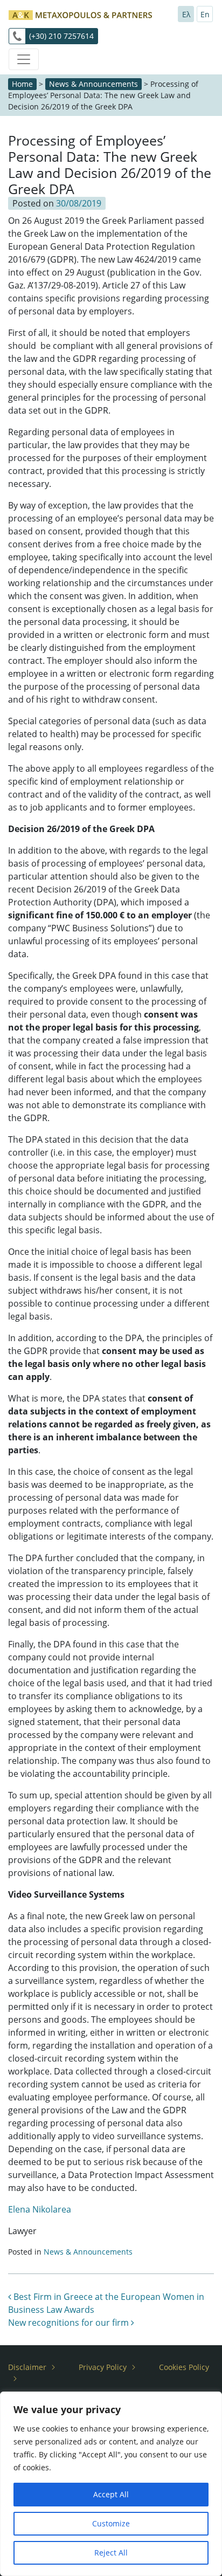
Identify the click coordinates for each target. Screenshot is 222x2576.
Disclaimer (27, 2367)
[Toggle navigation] (24, 59)
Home (22, 84)
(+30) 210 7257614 (61, 36)
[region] (111, 2484)
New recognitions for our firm (70, 2323)
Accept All (111, 2494)
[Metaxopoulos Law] (80, 14)
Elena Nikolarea (40, 2209)
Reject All (111, 2553)
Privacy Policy (103, 2367)
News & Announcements (93, 84)
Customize (111, 2523)
